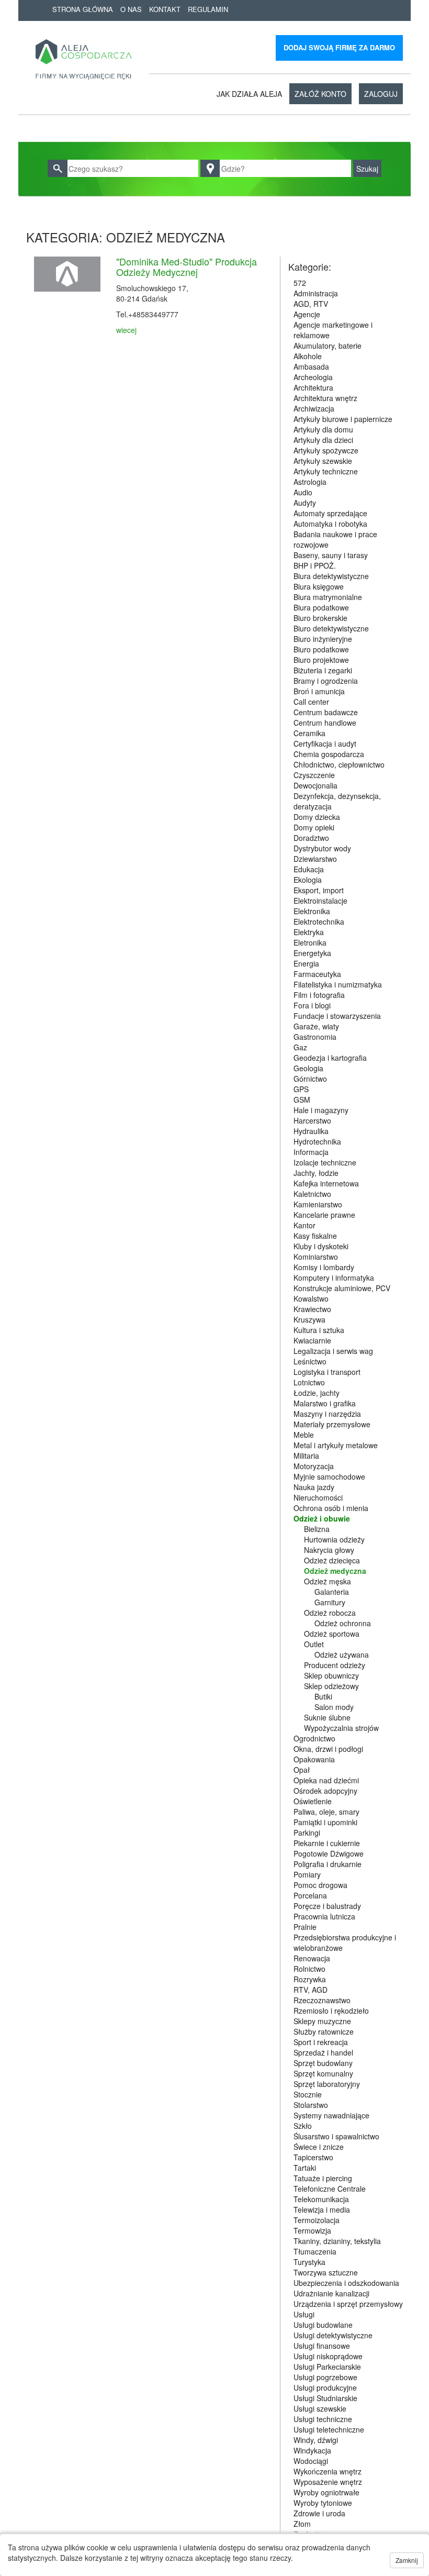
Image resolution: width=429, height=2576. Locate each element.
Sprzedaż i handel (323, 2052)
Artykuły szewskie (323, 461)
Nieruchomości (318, 1497)
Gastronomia (315, 1037)
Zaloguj (381, 94)
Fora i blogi (312, 1005)
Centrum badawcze (326, 712)
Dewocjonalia (315, 785)
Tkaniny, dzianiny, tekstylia (337, 2241)
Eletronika (310, 942)
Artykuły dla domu (323, 429)
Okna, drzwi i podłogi (328, 1749)
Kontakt (165, 9)
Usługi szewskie (320, 2408)
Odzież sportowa (332, 1634)
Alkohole (308, 356)
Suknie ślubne (327, 1717)
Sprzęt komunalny (323, 2073)
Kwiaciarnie (312, 1340)
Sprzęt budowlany (323, 2063)
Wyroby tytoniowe (323, 2503)
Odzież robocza (330, 1613)
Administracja (316, 293)
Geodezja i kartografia (330, 1058)
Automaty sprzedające (330, 513)
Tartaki (305, 2168)
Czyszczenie (314, 775)
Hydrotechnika (317, 1141)
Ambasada (311, 367)
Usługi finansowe (322, 2346)
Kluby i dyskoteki (321, 1246)
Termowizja (312, 2230)
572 (300, 283)
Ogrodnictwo (314, 1738)
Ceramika (309, 733)
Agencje (307, 314)
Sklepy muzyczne (322, 2021)
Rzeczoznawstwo (322, 2000)
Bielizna (317, 1529)
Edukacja (309, 869)
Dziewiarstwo (315, 859)
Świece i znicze (319, 2147)
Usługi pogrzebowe (325, 2377)
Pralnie (305, 1927)
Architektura (313, 387)
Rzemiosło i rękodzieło (331, 2011)
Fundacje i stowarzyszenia (337, 1016)
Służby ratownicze (324, 2031)
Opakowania (314, 1759)
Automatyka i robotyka (330, 524)
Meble (304, 1435)
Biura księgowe (319, 586)
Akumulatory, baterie (328, 346)
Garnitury (330, 1602)
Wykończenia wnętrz (328, 2471)
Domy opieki (314, 827)
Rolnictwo (309, 1969)
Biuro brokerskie (320, 618)
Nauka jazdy (314, 1487)
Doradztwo (311, 838)
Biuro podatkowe (321, 649)
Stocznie (308, 2094)
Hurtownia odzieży (334, 1539)
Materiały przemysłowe (332, 1424)
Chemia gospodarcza (329, 754)
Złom (302, 2524)
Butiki (323, 1696)
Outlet (314, 1644)
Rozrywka (310, 1979)
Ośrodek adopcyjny (325, 1791)
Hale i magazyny (321, 1110)
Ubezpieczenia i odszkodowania (346, 2283)
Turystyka (309, 2262)
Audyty (305, 503)
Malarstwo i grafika (325, 1403)
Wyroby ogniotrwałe (326, 2492)
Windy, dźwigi (316, 2440)
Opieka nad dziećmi (326, 1780)
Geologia (308, 1068)
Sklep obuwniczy (331, 1675)
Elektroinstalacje (320, 901)
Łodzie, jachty (317, 1393)
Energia (306, 963)
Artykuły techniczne (326, 471)
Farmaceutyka (317, 974)
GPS (301, 1089)
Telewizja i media (322, 2209)
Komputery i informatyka (334, 1278)
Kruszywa (309, 1319)
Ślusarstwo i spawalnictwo (336, 2136)
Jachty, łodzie (316, 1173)
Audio (303, 492)
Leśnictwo (310, 1361)
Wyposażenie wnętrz (328, 2482)
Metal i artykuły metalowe (336, 1445)
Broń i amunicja (319, 691)
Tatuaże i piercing (323, 2178)
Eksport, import (319, 890)
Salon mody (334, 1707)
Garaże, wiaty (316, 1026)
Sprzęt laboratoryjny (327, 2084)
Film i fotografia (319, 995)
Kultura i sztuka (319, 1330)
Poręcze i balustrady (327, 1906)
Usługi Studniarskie (325, 2398)
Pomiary (307, 1874)
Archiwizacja (314, 408)
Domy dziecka (317, 817)
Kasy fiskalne (315, 1236)
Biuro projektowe (321, 660)
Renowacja (312, 1958)
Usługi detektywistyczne (333, 2335)
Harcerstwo (312, 1120)
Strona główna (83, 9)
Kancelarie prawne (324, 1215)
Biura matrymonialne (328, 597)
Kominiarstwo (316, 1257)
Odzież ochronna (343, 1623)
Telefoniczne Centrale (330, 2189)
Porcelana (310, 1895)
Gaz (300, 1047)
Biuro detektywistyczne (331, 628)
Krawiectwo (312, 1309)
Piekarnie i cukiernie (327, 1843)
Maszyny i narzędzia (327, 1414)
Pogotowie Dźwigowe (329, 1853)
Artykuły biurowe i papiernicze (343, 419)
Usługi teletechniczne (329, 2429)
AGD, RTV (311, 304)
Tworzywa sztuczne (326, 2272)
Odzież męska (328, 1581)
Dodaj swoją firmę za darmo (339, 47)
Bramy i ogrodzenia (326, 681)
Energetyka (312, 953)
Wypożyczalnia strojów (341, 1728)
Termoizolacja (317, 2220)
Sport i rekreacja (321, 2042)
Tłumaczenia (315, 2251)
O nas (131, 9)
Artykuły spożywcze (326, 450)
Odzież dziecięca (332, 1560)
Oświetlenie (313, 1801)
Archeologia (313, 377)
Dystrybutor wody (322, 848)
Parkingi (307, 1833)
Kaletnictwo (312, 1194)
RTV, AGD (311, 1990)
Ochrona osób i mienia (331, 1508)
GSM (302, 1100)
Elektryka (309, 932)
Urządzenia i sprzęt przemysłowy (348, 2304)
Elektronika (312, 911)
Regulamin (208, 9)
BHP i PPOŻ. (315, 565)
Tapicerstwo (313, 2157)
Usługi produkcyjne (325, 2388)
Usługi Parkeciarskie (327, 2367)
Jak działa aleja (249, 94)
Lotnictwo (309, 1382)
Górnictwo (310, 1079)
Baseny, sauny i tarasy (331, 555)
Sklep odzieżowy (331, 1686)
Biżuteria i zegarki (323, 670)
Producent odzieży (335, 1665)
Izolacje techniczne (325, 1162)
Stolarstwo (311, 2105)
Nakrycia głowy (329, 1550)
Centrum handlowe (325, 723)
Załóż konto (320, 94)
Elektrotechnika (319, 921)
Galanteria (332, 1592)
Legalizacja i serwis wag (333, 1351)
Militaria (306, 1456)
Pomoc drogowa (320, 1885)
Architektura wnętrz (325, 398)
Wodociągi (311, 2461)
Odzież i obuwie (322, 1518)
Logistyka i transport (327, 1372)
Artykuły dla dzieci (323, 440)
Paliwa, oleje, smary (326, 1812)
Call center (311, 702)
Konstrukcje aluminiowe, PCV (342, 1288)
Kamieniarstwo (318, 1204)
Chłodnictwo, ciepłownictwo (339, 764)
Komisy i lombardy (324, 1267)
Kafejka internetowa (326, 1183)
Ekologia (308, 880)
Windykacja (312, 2450)
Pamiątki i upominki (325, 1822)
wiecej (126, 330)
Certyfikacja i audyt (325, 743)
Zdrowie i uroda (319, 2513)
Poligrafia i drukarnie (328, 1864)
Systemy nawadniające (331, 2115)
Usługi (304, 2314)
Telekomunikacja (321, 2199)
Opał (302, 1770)
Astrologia (310, 482)
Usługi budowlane (323, 2325)
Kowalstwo (311, 1298)
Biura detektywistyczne (331, 576)
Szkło (303, 2126)
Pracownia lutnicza (324, 1916)
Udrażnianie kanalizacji (331, 2293)
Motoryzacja (314, 1466)
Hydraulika (311, 1131)
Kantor (304, 1225)
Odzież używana (342, 1655)
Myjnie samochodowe (329, 1476)
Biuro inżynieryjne (323, 639)
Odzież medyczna (335, 1571)
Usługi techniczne (323, 2419)
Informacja (311, 1152)
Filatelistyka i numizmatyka (338, 984)
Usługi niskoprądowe (328, 2356)
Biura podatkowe (321, 607)
